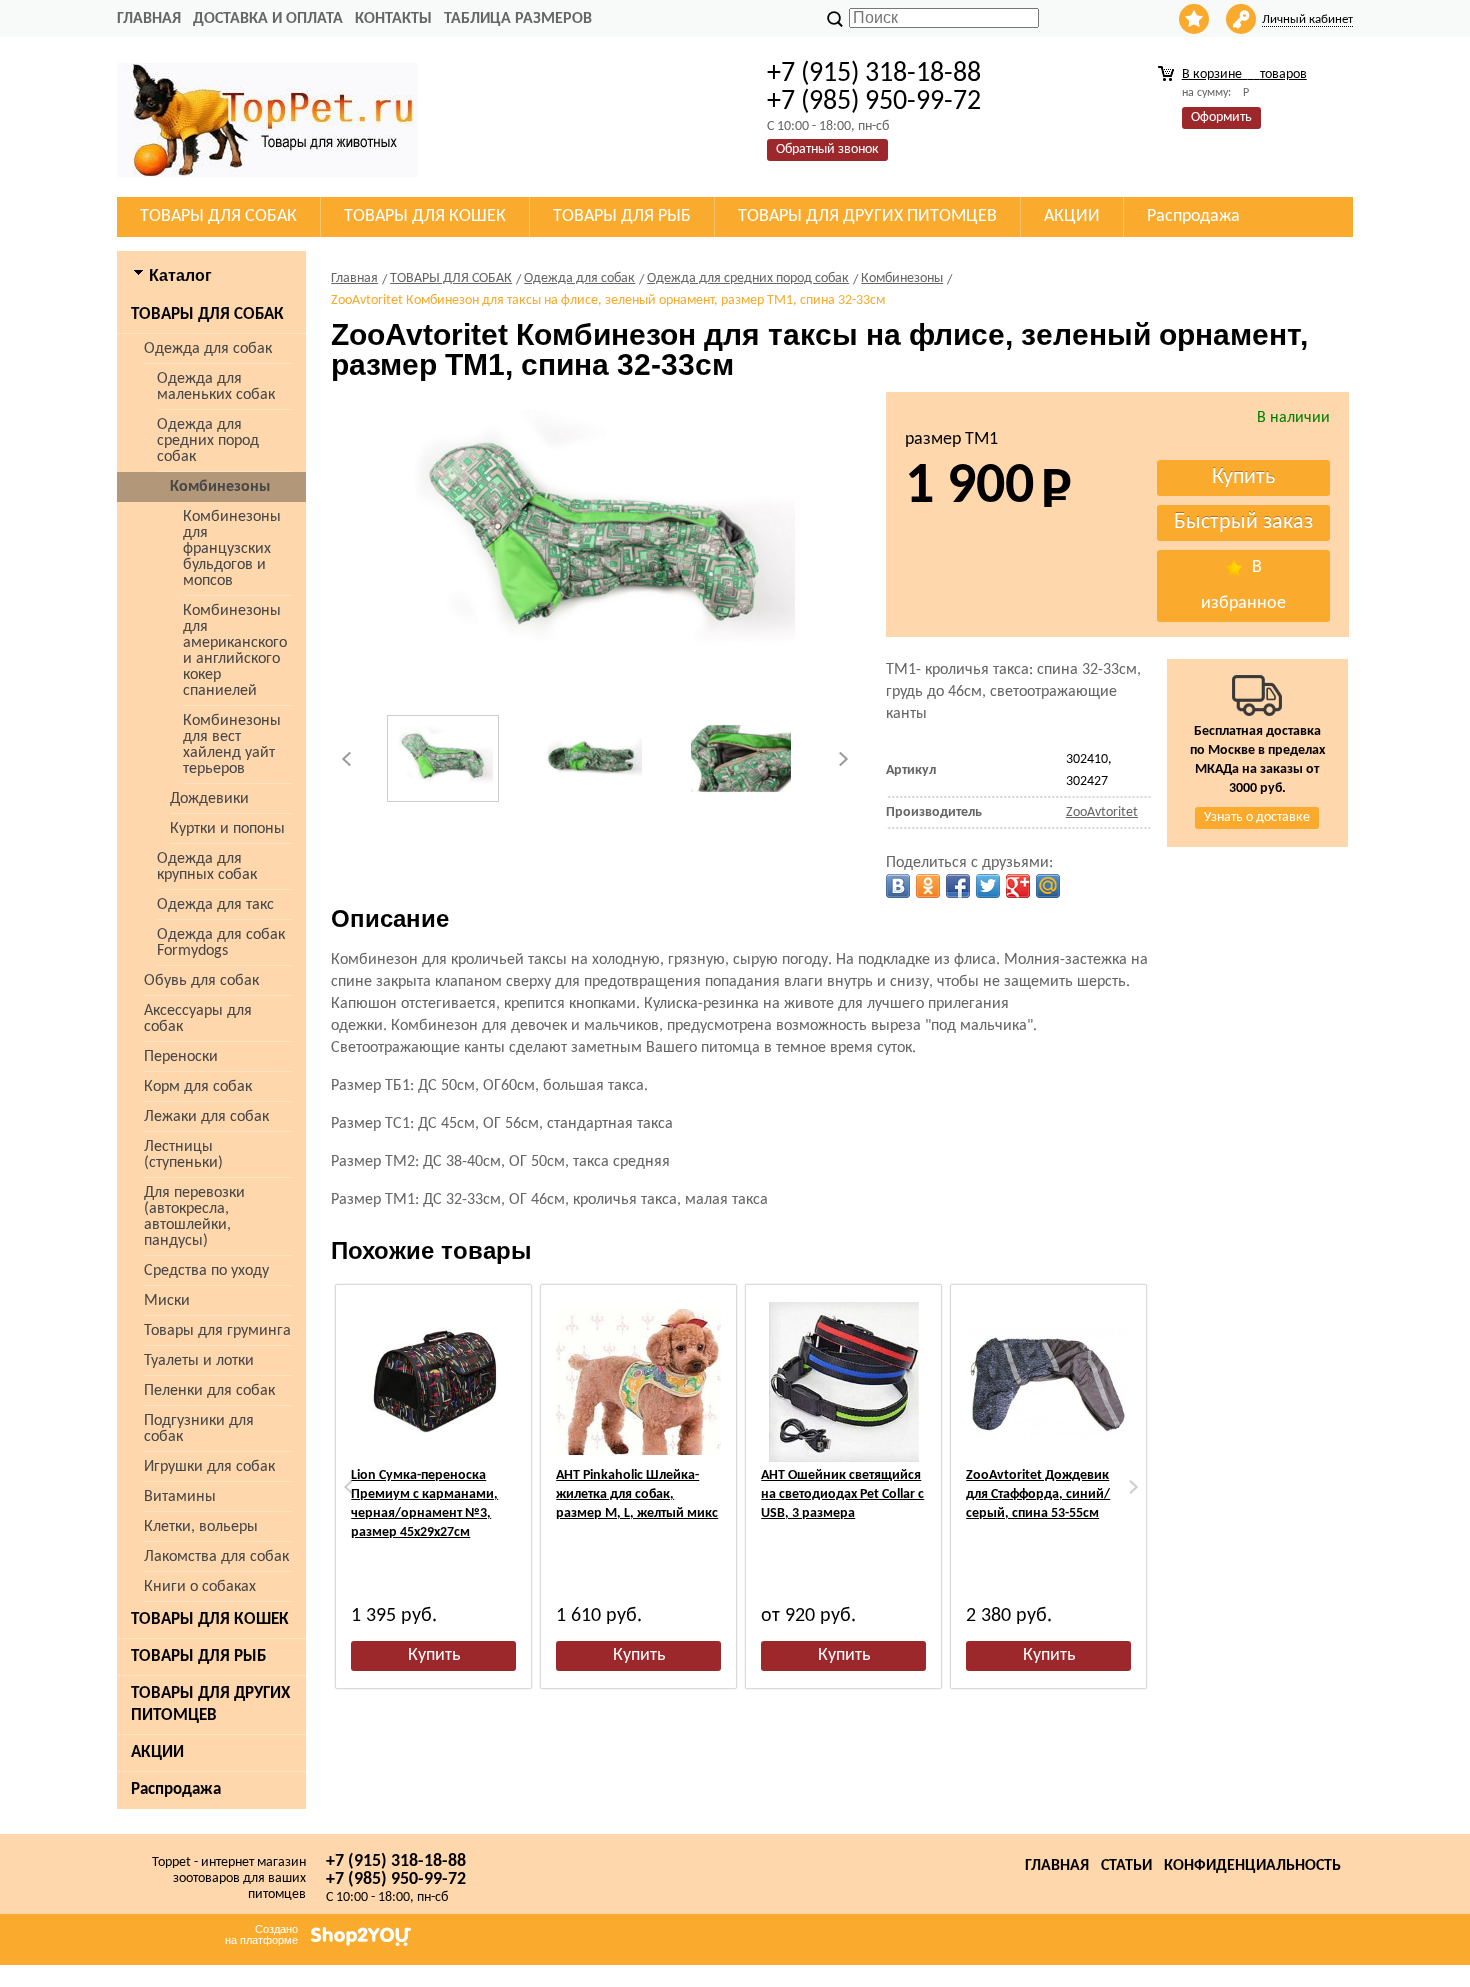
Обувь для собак (201, 981)
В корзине (1244, 74)
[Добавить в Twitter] (988, 886)
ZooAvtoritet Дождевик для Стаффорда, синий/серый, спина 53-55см (1038, 1494)
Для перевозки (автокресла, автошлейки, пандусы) (194, 1217)
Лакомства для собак (216, 1557)
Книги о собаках (200, 1587)
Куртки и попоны (227, 829)
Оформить (1221, 117)
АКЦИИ (157, 1752)
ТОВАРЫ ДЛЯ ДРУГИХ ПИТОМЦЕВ (210, 1704)
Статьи (1126, 1866)
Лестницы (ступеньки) (183, 1155)
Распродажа (176, 1789)
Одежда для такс (215, 905)
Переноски (181, 1057)
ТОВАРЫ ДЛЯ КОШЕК (210, 1619)
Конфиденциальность (1252, 1866)
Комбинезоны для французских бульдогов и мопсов (232, 549)
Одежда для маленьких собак (216, 387)
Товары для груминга (217, 1331)
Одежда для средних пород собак (208, 441)
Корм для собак (198, 1087)
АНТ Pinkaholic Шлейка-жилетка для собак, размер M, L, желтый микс (637, 1494)
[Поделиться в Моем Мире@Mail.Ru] (1048, 886)
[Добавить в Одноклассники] (928, 886)
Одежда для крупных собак (207, 867)
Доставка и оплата (268, 19)
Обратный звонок (827, 149)
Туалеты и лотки (199, 1361)
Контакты (393, 19)
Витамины (180, 1497)
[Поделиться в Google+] (1018, 886)
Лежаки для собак (206, 1117)
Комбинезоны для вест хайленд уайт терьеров (232, 745)
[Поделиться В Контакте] (898, 886)
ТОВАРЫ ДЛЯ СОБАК (207, 314)
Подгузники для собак (199, 1429)
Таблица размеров (518, 19)
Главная (149, 19)
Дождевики (209, 799)
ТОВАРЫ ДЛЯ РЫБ (198, 1656)
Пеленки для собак (209, 1391)
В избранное (1243, 585)
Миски (167, 1301)
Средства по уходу (206, 1271)
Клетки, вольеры (201, 1527)
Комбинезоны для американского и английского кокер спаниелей (235, 651)
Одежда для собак (208, 349)
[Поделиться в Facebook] (958, 886)
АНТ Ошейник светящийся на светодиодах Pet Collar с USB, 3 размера (842, 1494)
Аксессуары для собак (198, 1019)
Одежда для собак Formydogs (221, 943)
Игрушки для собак (209, 1467)
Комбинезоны (220, 487)
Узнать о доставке (1257, 817)
